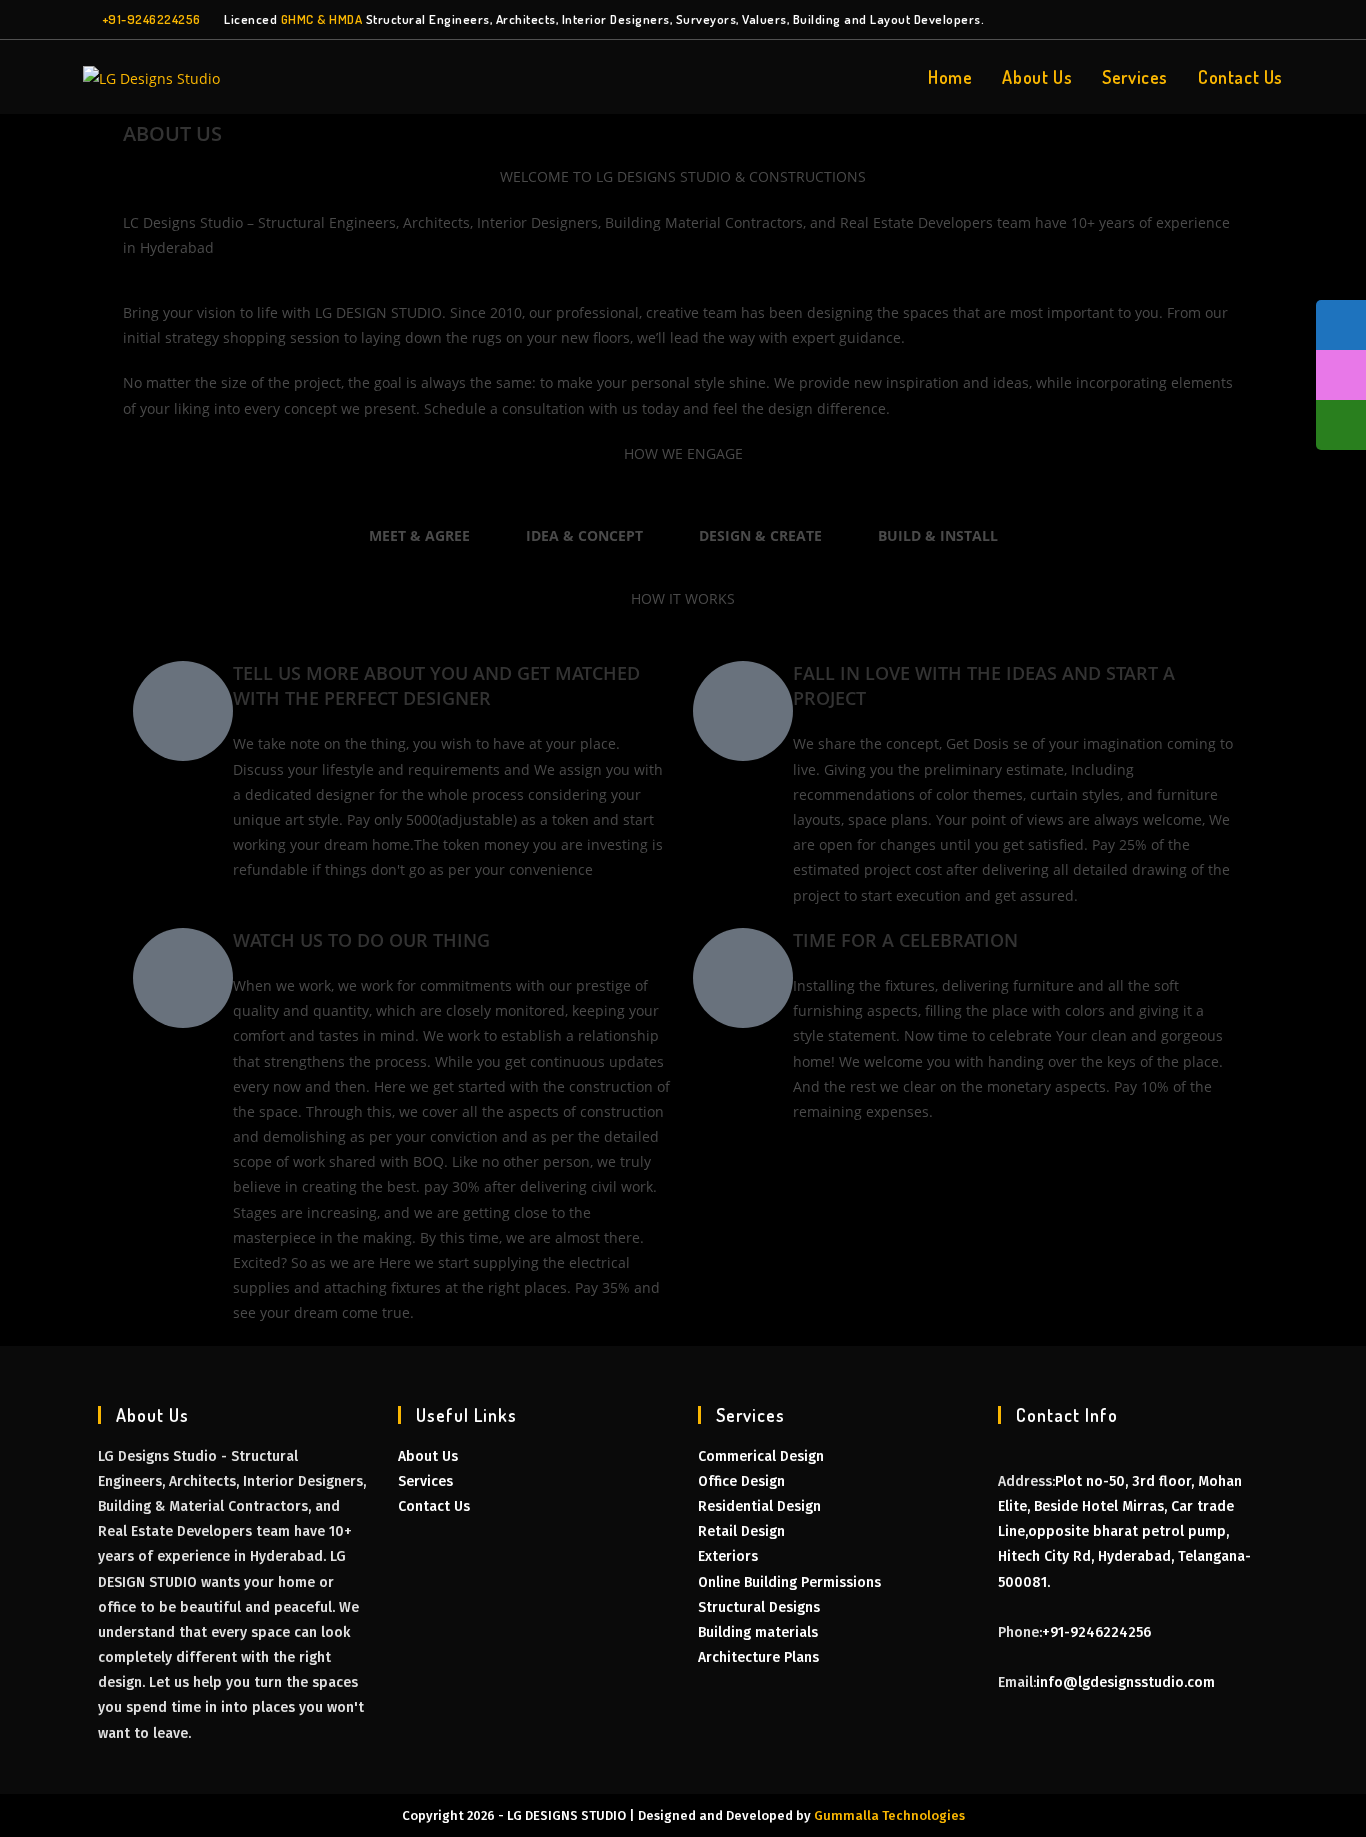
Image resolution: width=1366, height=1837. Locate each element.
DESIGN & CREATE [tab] (760, 535)
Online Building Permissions (789, 1582)
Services (425, 1481)
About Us (428, 1456)
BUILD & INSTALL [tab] (938, 535)
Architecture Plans (758, 1657)
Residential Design (759, 1506)
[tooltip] (1341, 325)
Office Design (741, 1481)
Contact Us (434, 1506)
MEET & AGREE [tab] (419, 535)
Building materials (758, 1632)
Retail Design (741, 1531)
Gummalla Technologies (889, 1815)
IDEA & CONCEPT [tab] (584, 535)
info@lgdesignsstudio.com (1125, 1682)
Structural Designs (759, 1607)
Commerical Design (761, 1456)
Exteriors (728, 1556)
